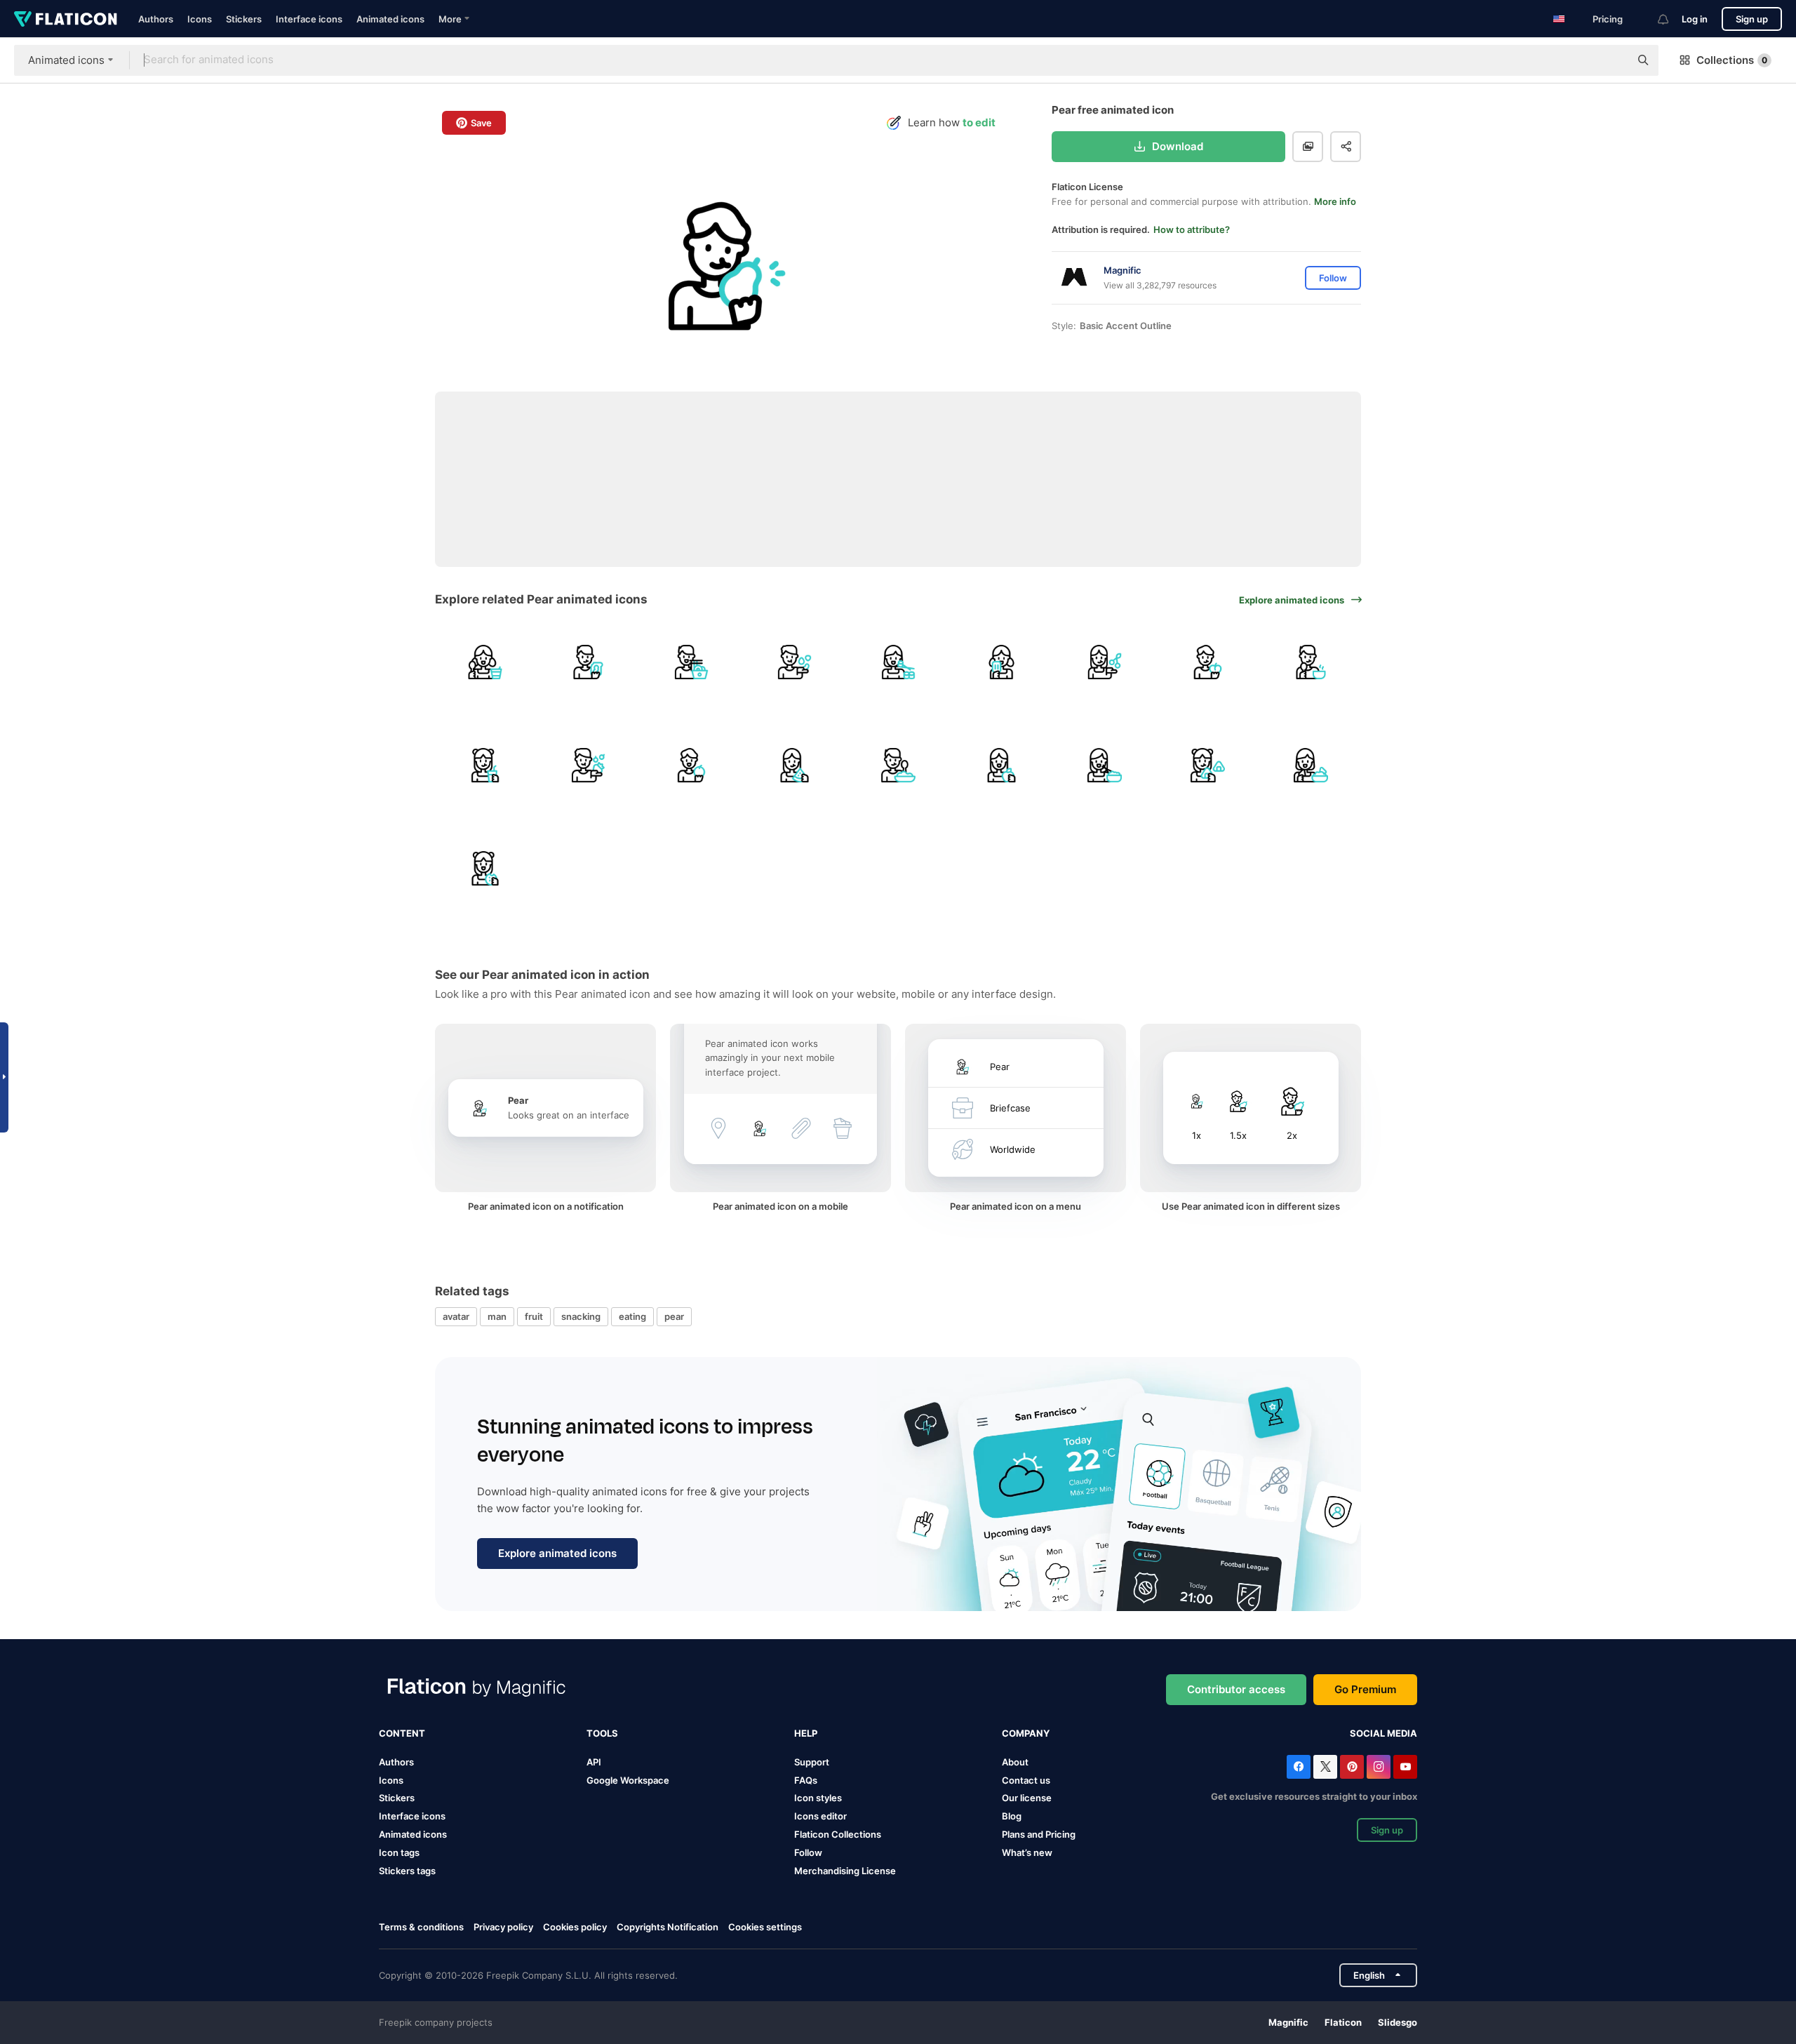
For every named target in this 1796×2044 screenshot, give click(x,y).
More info (1335, 201)
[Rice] (1104, 765)
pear (674, 1316)
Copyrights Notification (668, 1927)
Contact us (1026, 1780)
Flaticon (1343, 2022)
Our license (1027, 1798)
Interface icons (309, 19)
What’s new (1027, 1852)
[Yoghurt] (485, 662)
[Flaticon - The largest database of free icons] (66, 19)
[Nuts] (795, 662)
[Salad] (898, 765)
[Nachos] (1311, 765)
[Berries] (588, 765)
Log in (1695, 19)
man (497, 1316)
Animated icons (390, 19)
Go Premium (1365, 1689)
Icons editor (820, 1816)
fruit (534, 1316)
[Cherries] (1104, 662)
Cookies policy (575, 1927)
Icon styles (818, 1798)
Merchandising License (845, 1871)
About (1015, 1762)
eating (632, 1316)
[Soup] (1311, 662)
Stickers (244, 19)
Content (402, 1733)
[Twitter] (1325, 1767)
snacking (581, 1316)
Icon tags (399, 1852)
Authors (156, 19)
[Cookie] (485, 868)
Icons (200, 19)
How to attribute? (1192, 229)
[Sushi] (898, 662)
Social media (1383, 1733)
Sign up (1752, 19)
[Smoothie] (485, 765)
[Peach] (1208, 662)
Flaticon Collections (838, 1834)
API (594, 1762)
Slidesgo (1398, 2022)
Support (812, 1762)
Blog (1012, 1816)
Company (1026, 1733)
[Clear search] (1612, 60)
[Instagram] (1379, 1767)
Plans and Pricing (1039, 1834)
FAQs (806, 1780)
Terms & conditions (421, 1927)
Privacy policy (503, 1927)
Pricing (1608, 19)
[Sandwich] (588, 662)
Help (806, 1733)
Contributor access (1236, 1689)
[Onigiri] (1208, 765)
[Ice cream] (1001, 662)
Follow (808, 1852)
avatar (456, 1316)
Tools (602, 1733)
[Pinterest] (1352, 1767)
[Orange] (691, 765)
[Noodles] (691, 662)
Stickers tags (407, 1871)
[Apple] (1001, 765)
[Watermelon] (795, 765)
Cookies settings (765, 1927)
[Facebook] (1299, 1767)
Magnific (1288, 2022)
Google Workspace (628, 1780)
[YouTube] (1405, 1767)
